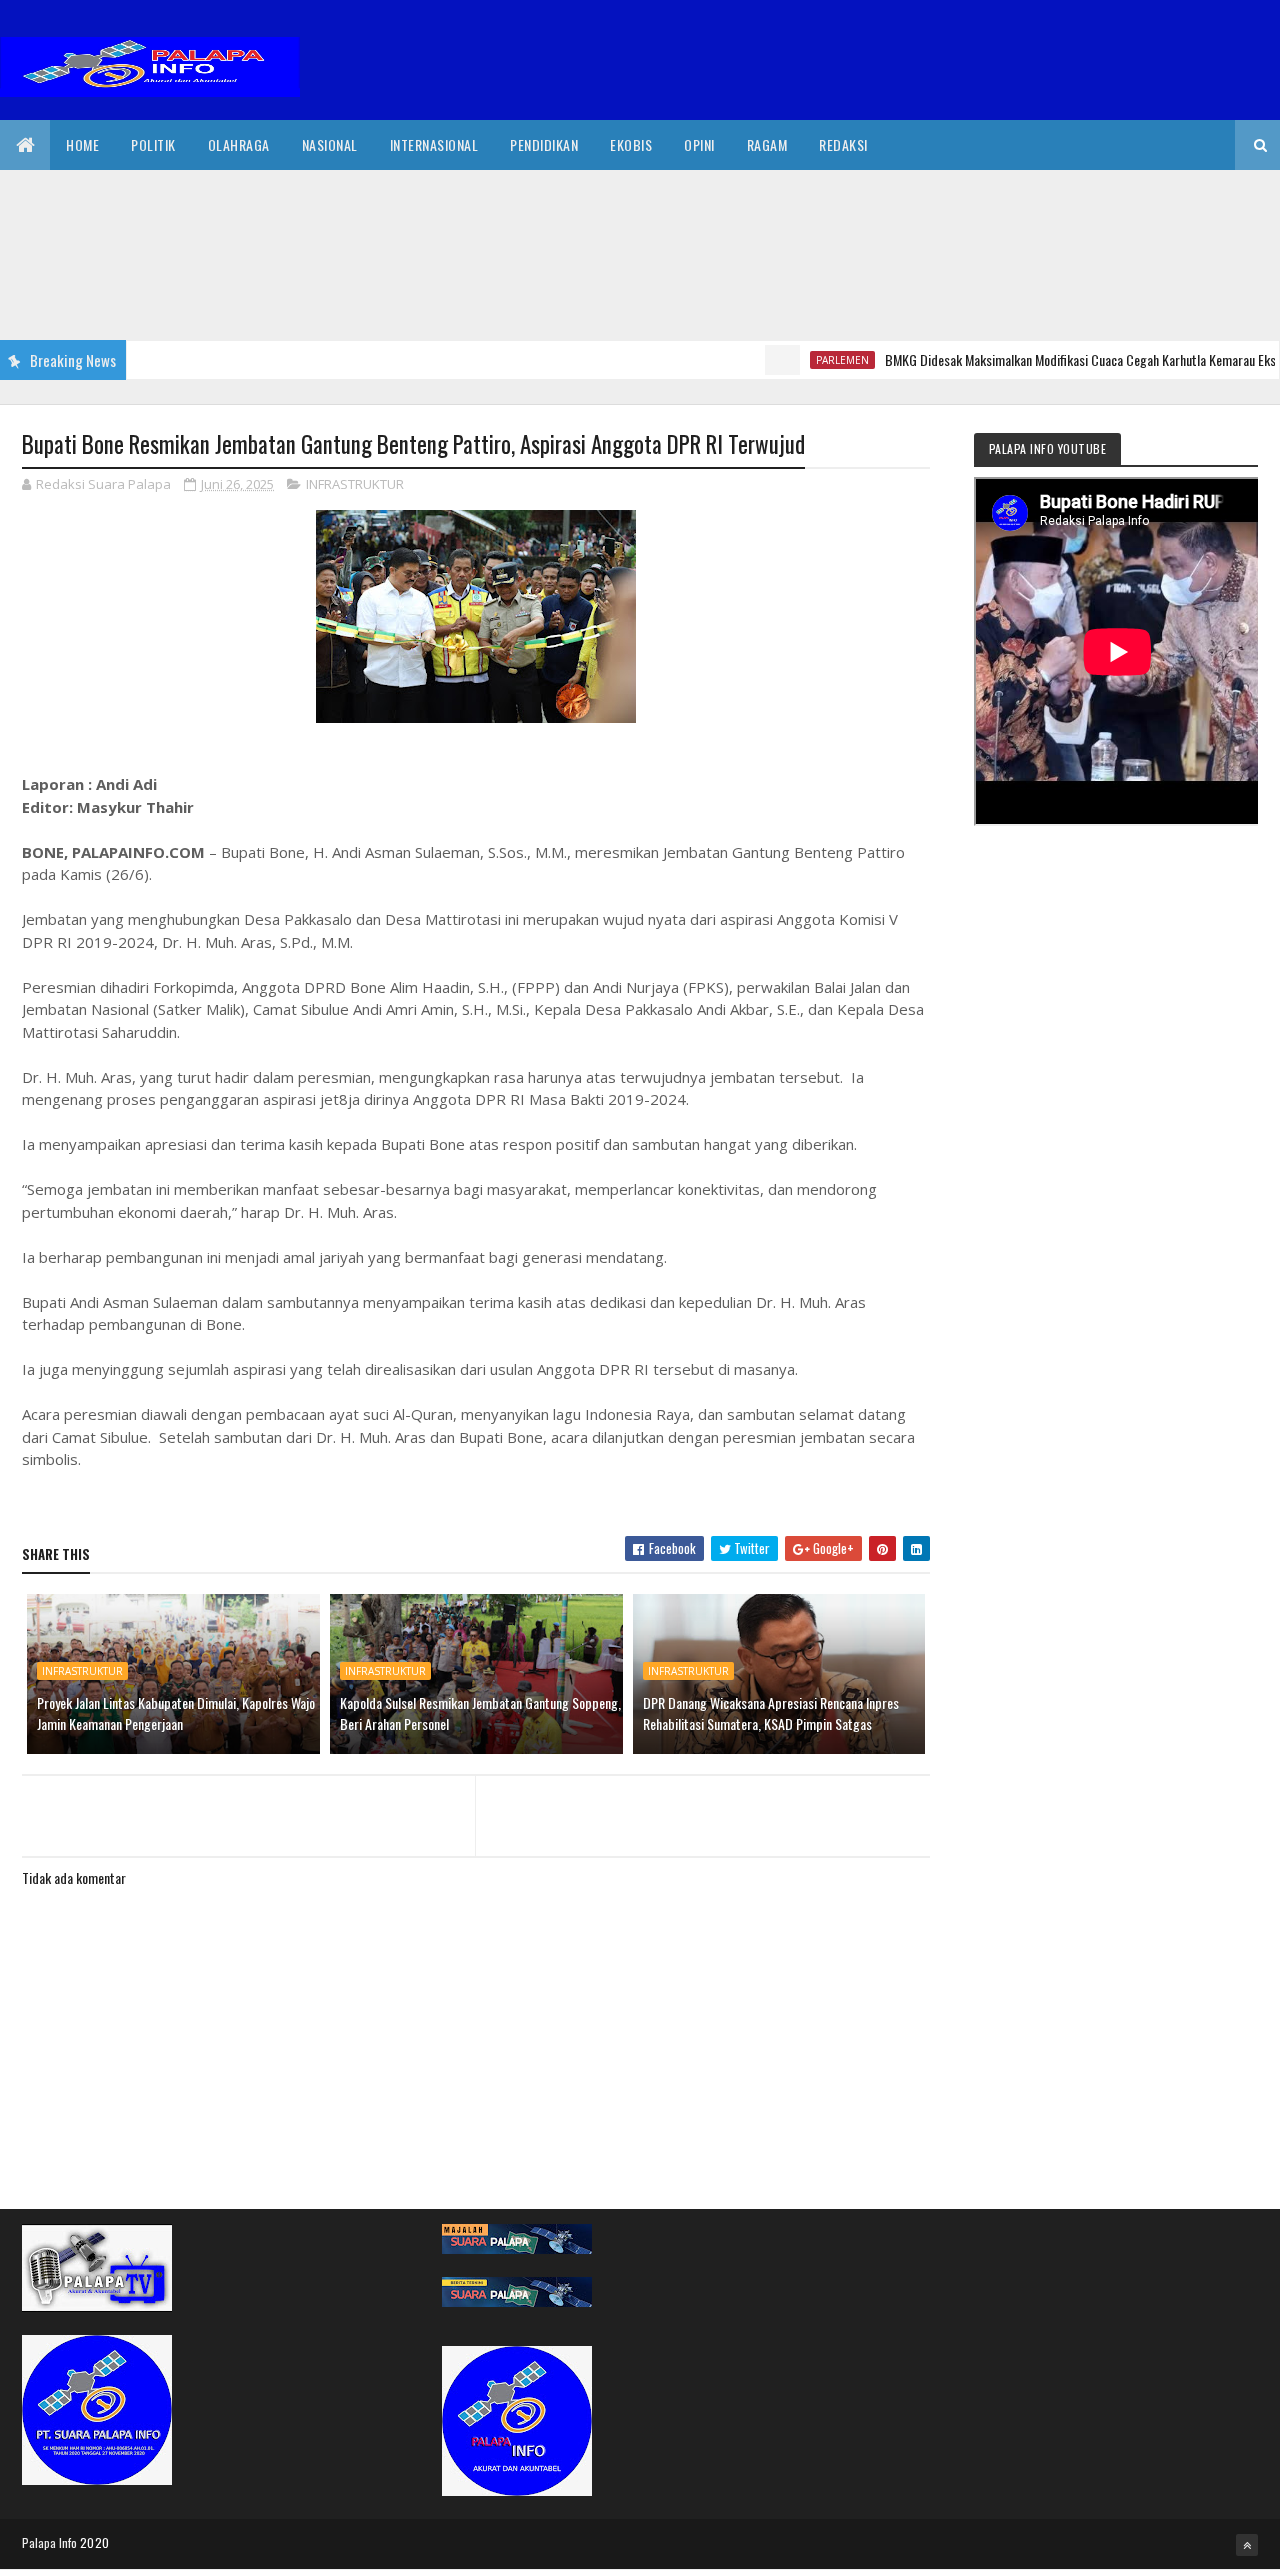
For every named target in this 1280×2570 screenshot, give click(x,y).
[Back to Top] (1247, 2545)
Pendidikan (544, 144)
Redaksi (843, 144)
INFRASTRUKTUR (355, 484)
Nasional (330, 144)
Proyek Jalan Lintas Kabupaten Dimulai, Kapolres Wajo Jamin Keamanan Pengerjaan (176, 1713)
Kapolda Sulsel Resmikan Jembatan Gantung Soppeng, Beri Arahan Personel (480, 1713)
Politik (153, 144)
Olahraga (239, 144)
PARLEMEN (803, 360)
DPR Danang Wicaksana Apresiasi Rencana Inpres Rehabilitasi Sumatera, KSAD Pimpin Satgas (771, 1713)
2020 (94, 2542)
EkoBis (631, 144)
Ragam (767, 144)
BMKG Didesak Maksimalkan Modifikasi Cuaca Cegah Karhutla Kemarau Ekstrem (1054, 359)
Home (82, 144)
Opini (699, 144)
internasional (434, 144)
